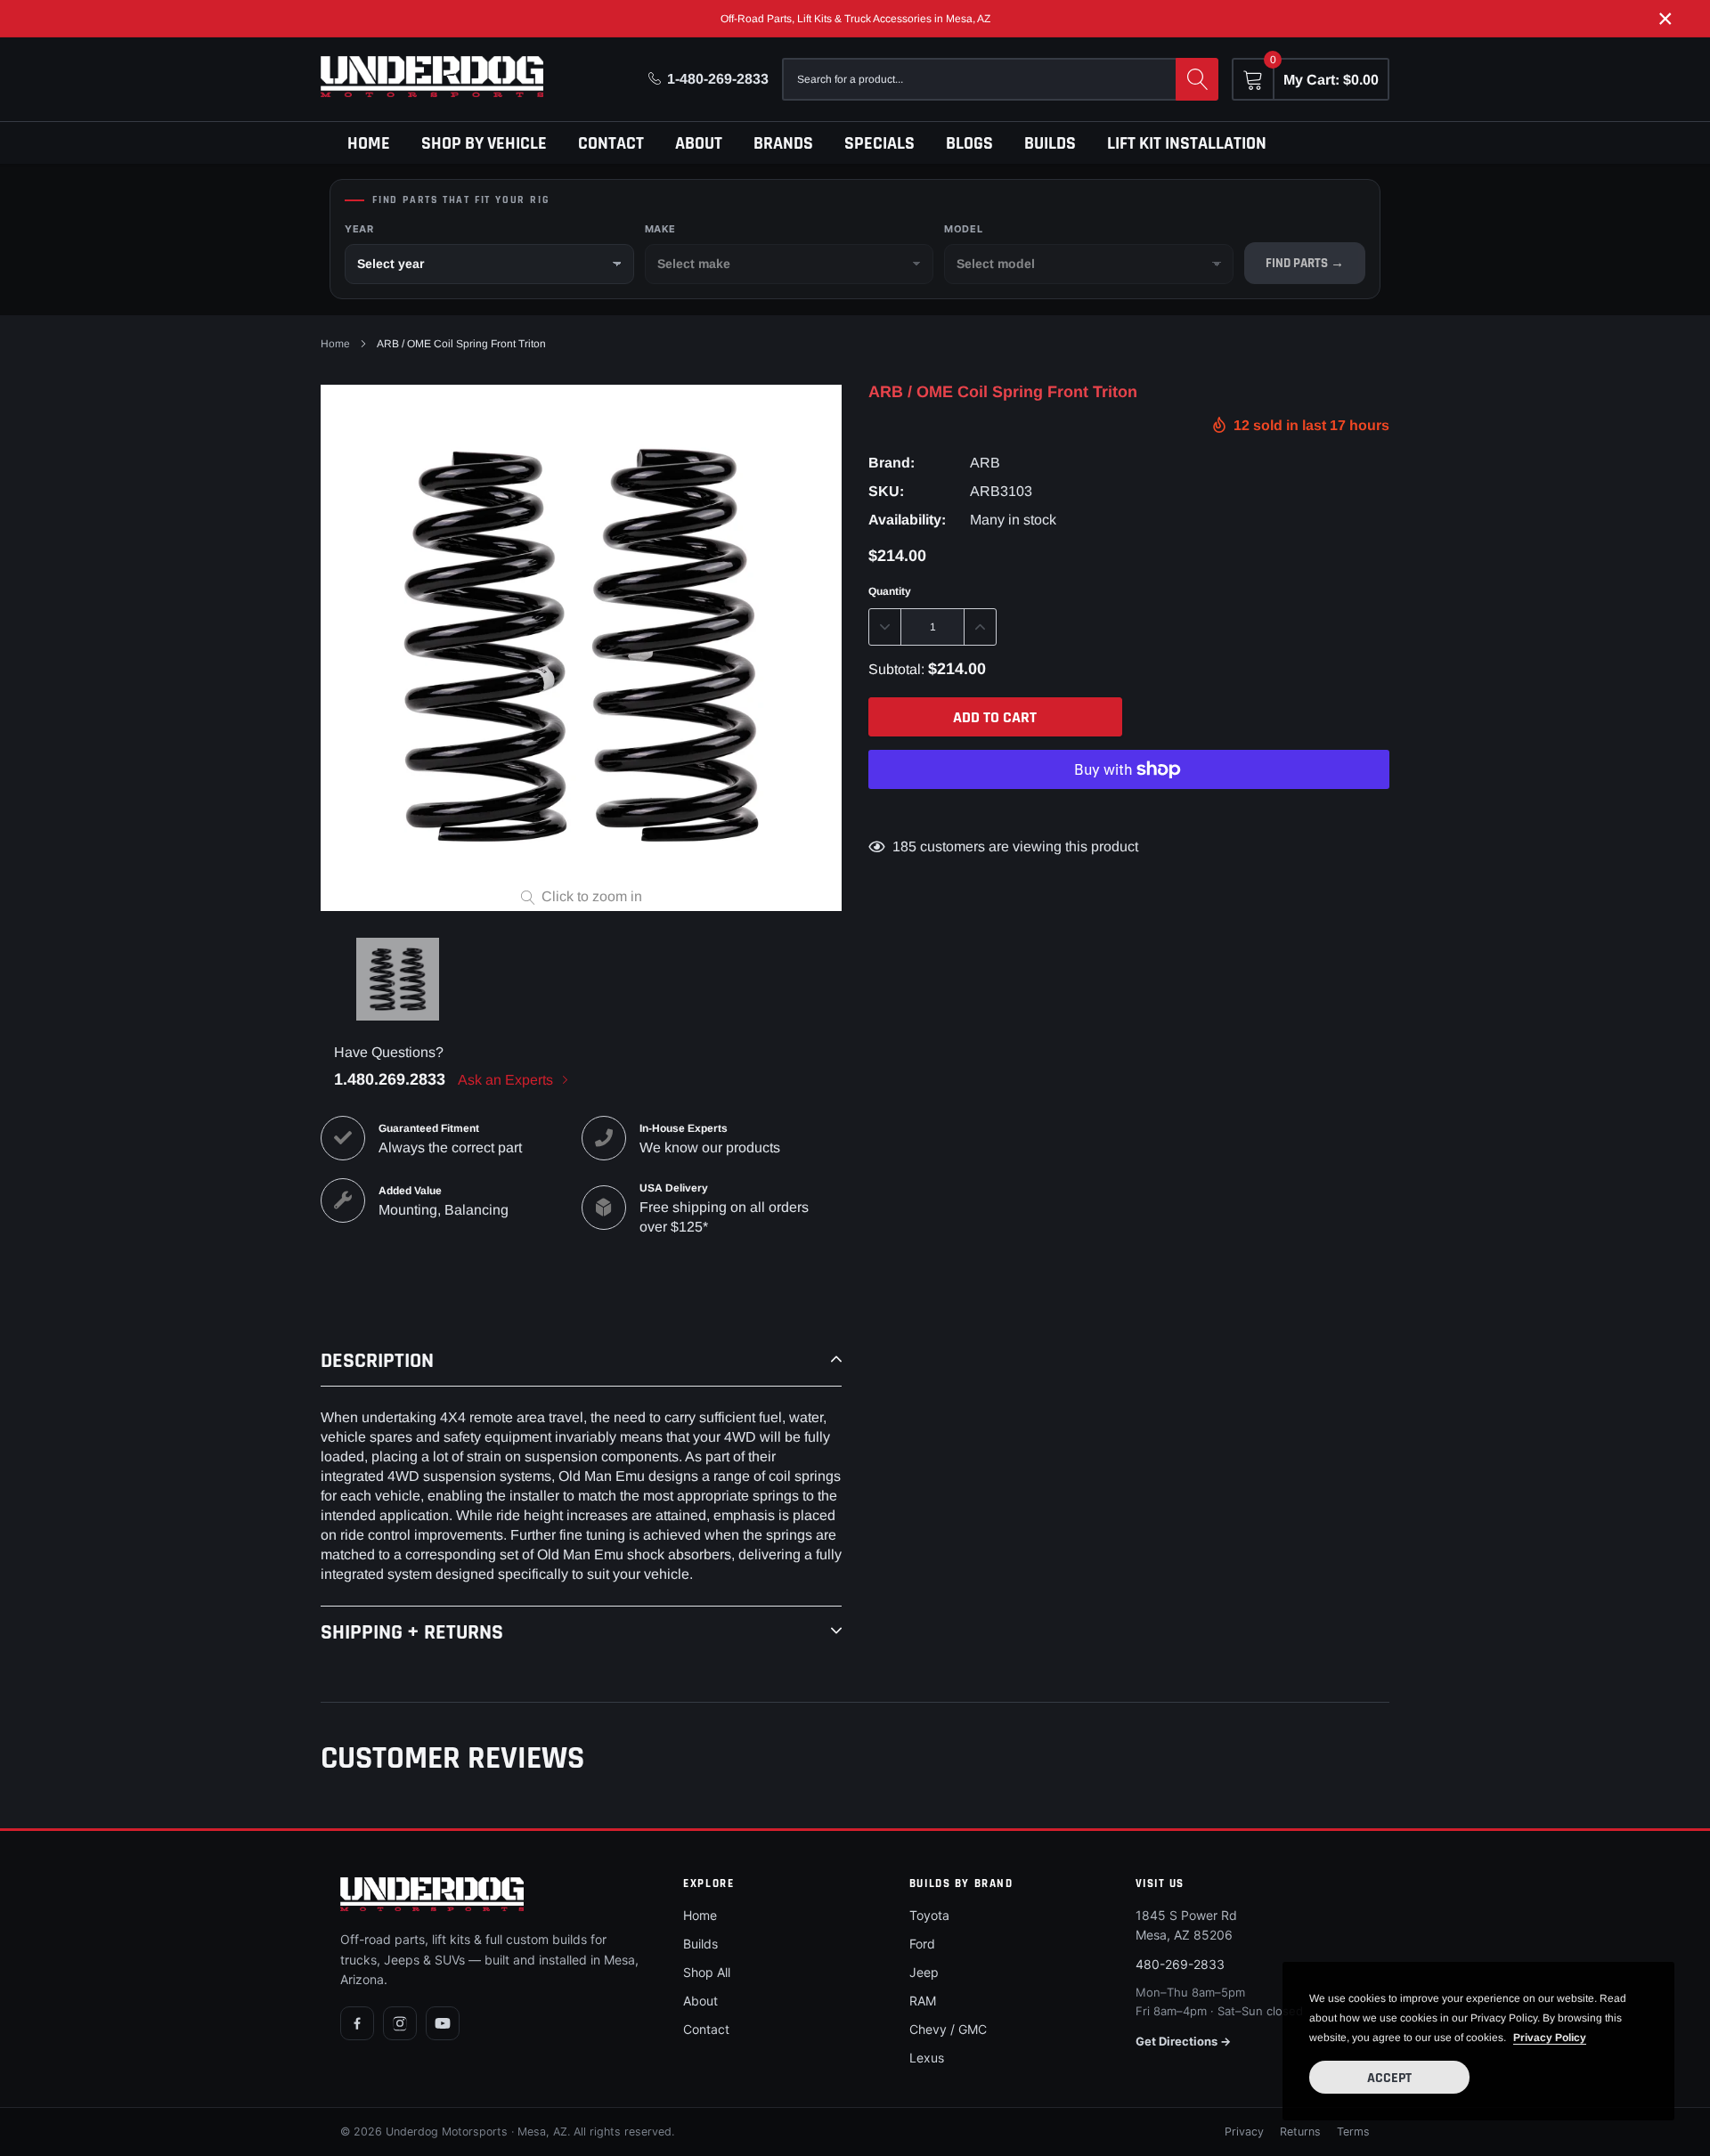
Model (963, 229)
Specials (879, 143)
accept (1389, 2078)
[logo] (432, 77)
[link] (398, 979)
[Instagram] (400, 2023)
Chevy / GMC (948, 2029)
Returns (1300, 2132)
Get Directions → (1183, 2041)
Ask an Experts (507, 1080)
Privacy (1244, 2132)
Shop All (707, 1972)
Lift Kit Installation (1187, 143)
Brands (783, 143)
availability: (907, 520)
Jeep (924, 1972)
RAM (923, 2001)
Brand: (892, 463)
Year (359, 229)
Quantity (890, 591)
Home (369, 143)
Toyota (929, 1915)
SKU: (886, 491)
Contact (611, 143)
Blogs (969, 143)
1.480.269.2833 (390, 1079)
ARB (985, 463)
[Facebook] (357, 2023)
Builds (1050, 143)
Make (660, 229)
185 (904, 846)
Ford (922, 1944)
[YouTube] (443, 2023)
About (699, 143)
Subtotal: (896, 669)
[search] (1197, 79)
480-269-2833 (1180, 1964)
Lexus (927, 2058)
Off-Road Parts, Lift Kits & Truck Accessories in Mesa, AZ (855, 19)
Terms (1353, 2132)
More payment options (1129, 813)
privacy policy (1550, 2038)
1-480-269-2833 (718, 79)
